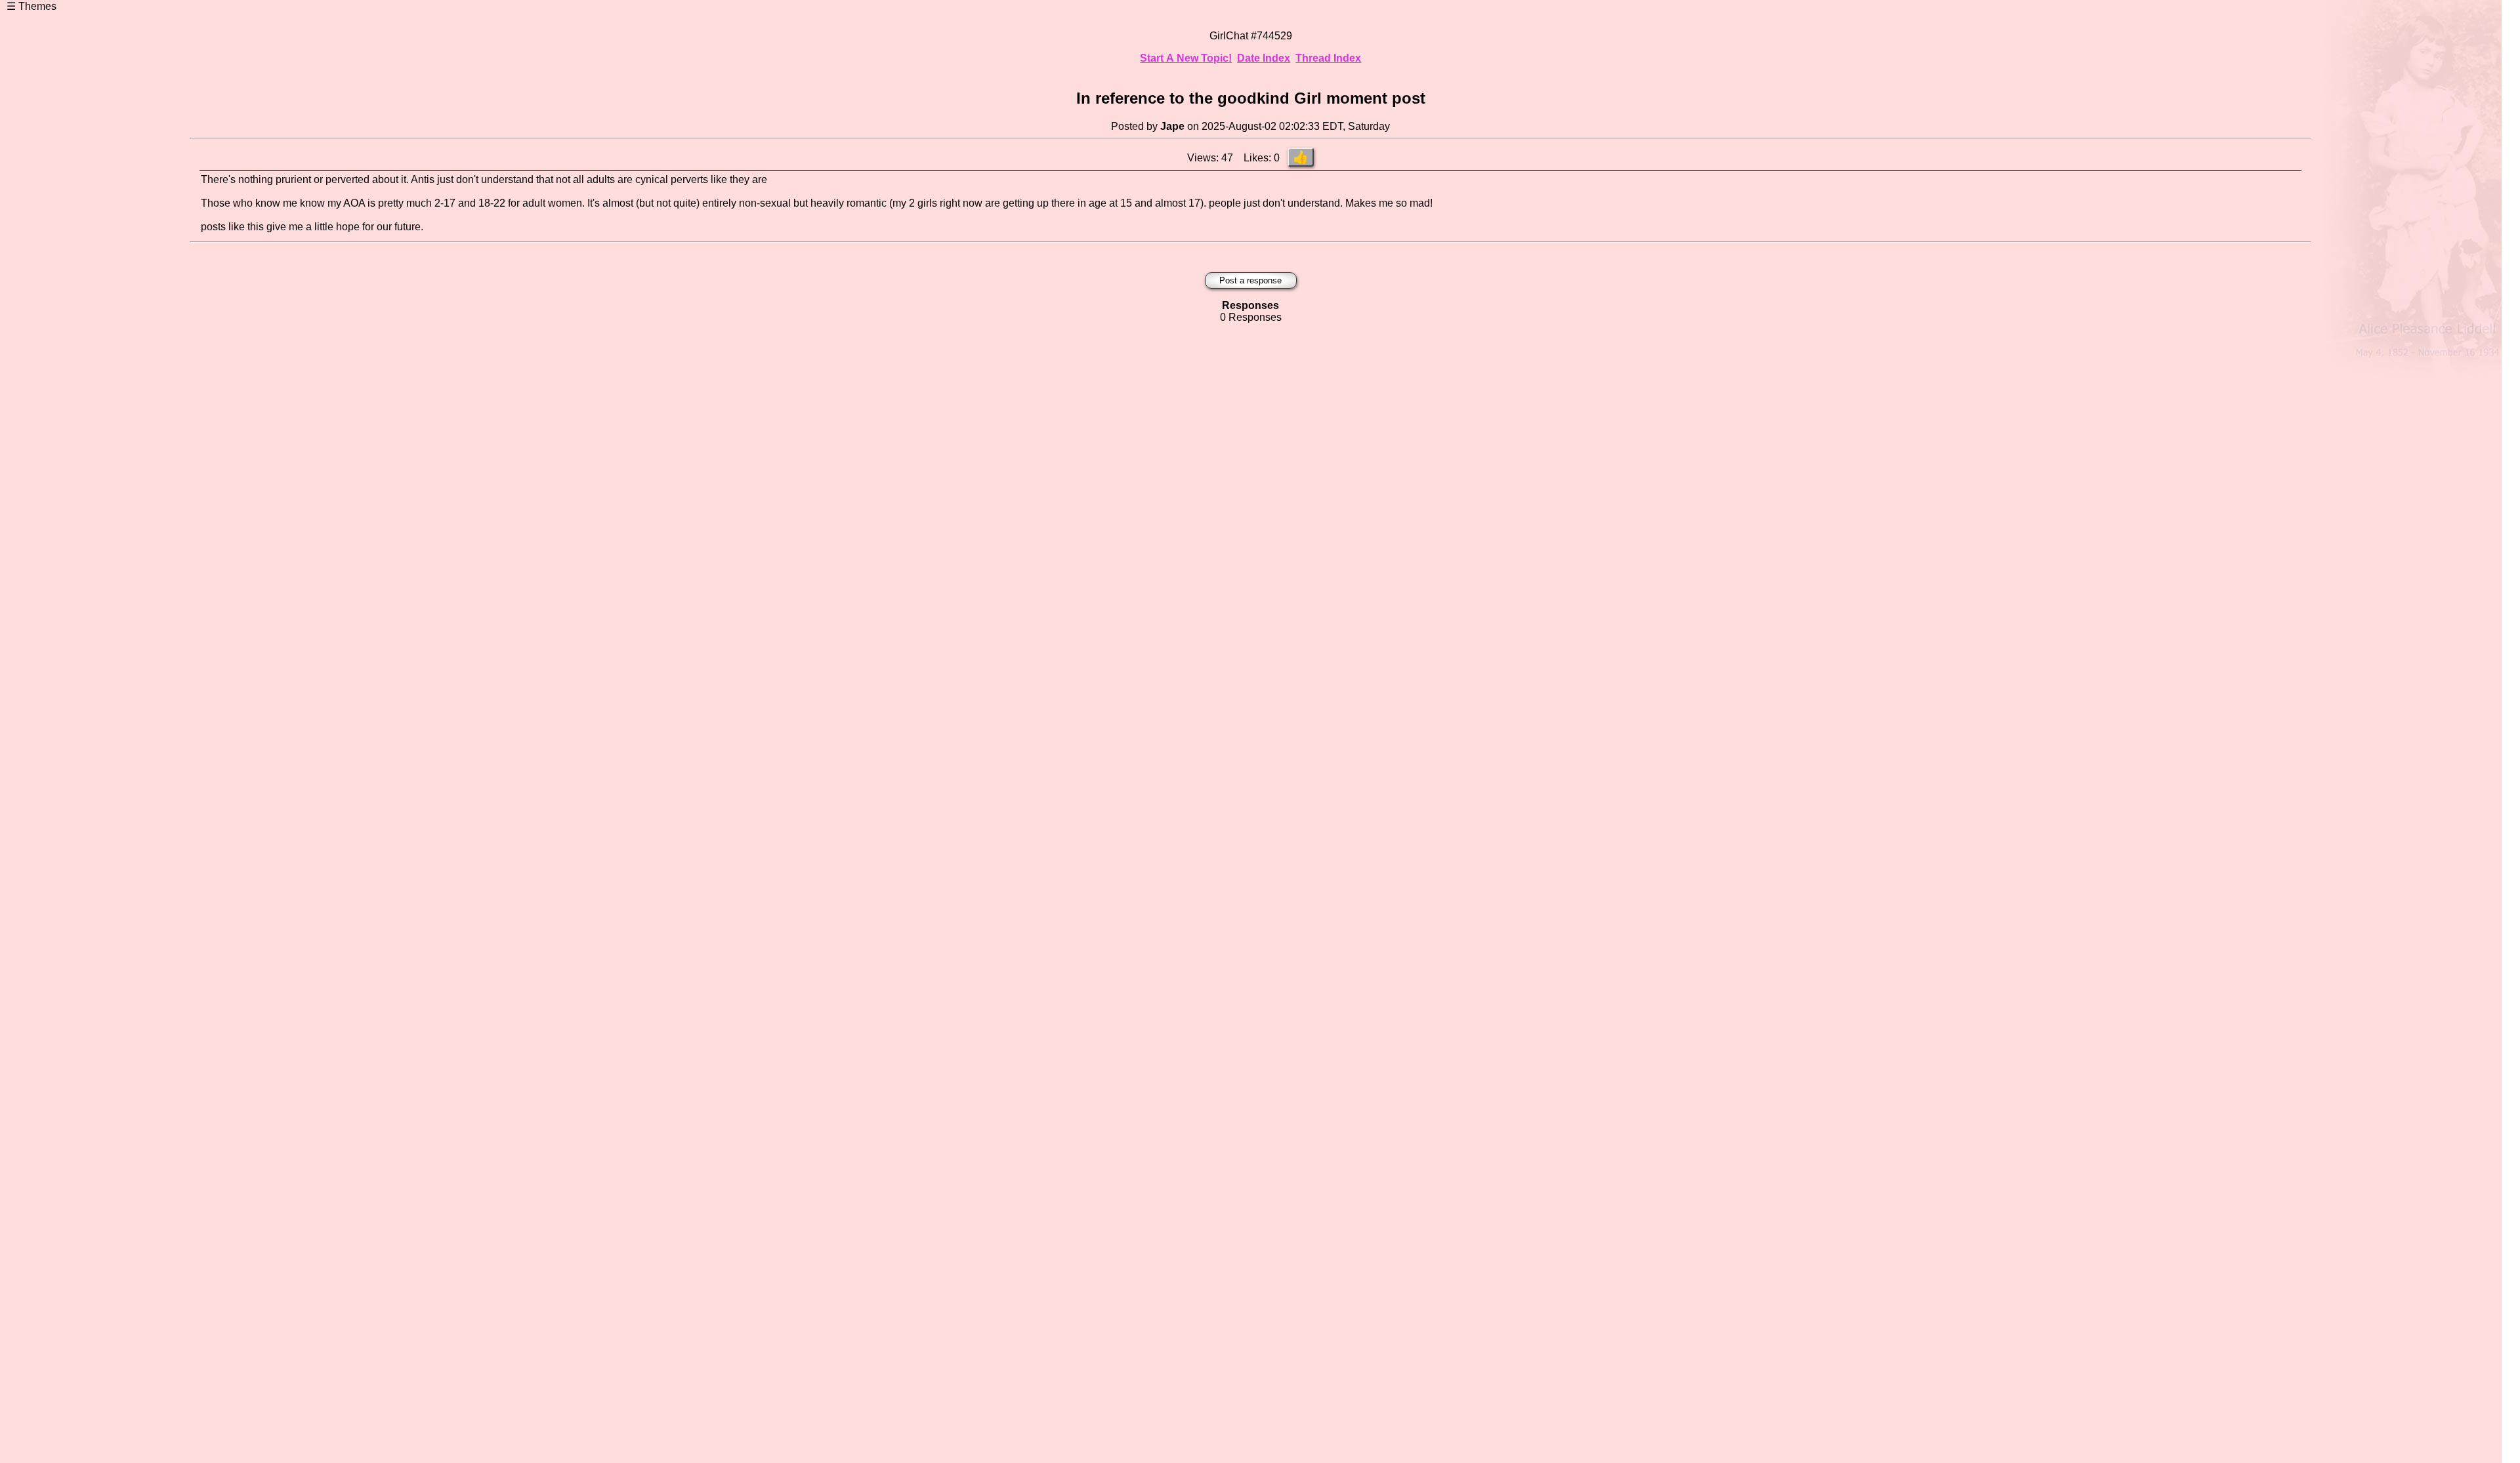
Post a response (1250, 280)
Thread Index (1328, 58)
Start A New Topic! (1186, 58)
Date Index (1264, 58)
